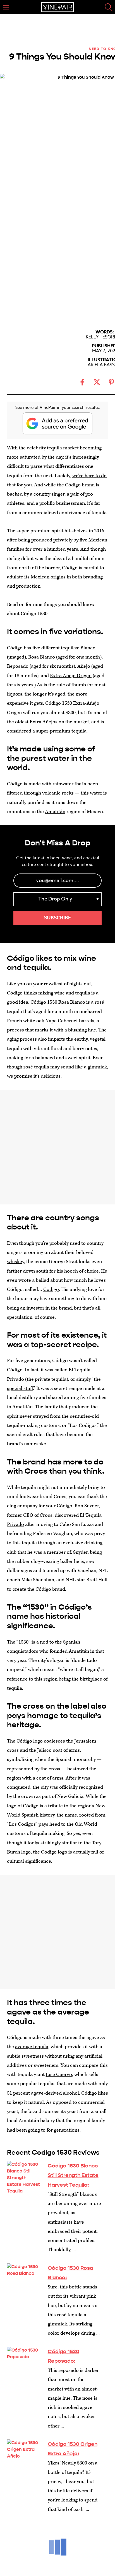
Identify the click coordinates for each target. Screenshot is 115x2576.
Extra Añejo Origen (71, 676)
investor (35, 1308)
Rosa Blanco (42, 657)
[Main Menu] (6, 7)
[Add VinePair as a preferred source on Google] (57, 423)
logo (38, 1741)
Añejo (84, 666)
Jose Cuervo (59, 2074)
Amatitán (55, 812)
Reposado (18, 666)
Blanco (88, 648)
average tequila (32, 2047)
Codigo (51, 1289)
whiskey (15, 1262)
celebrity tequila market (53, 448)
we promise (20, 1076)
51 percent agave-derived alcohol (43, 2093)
